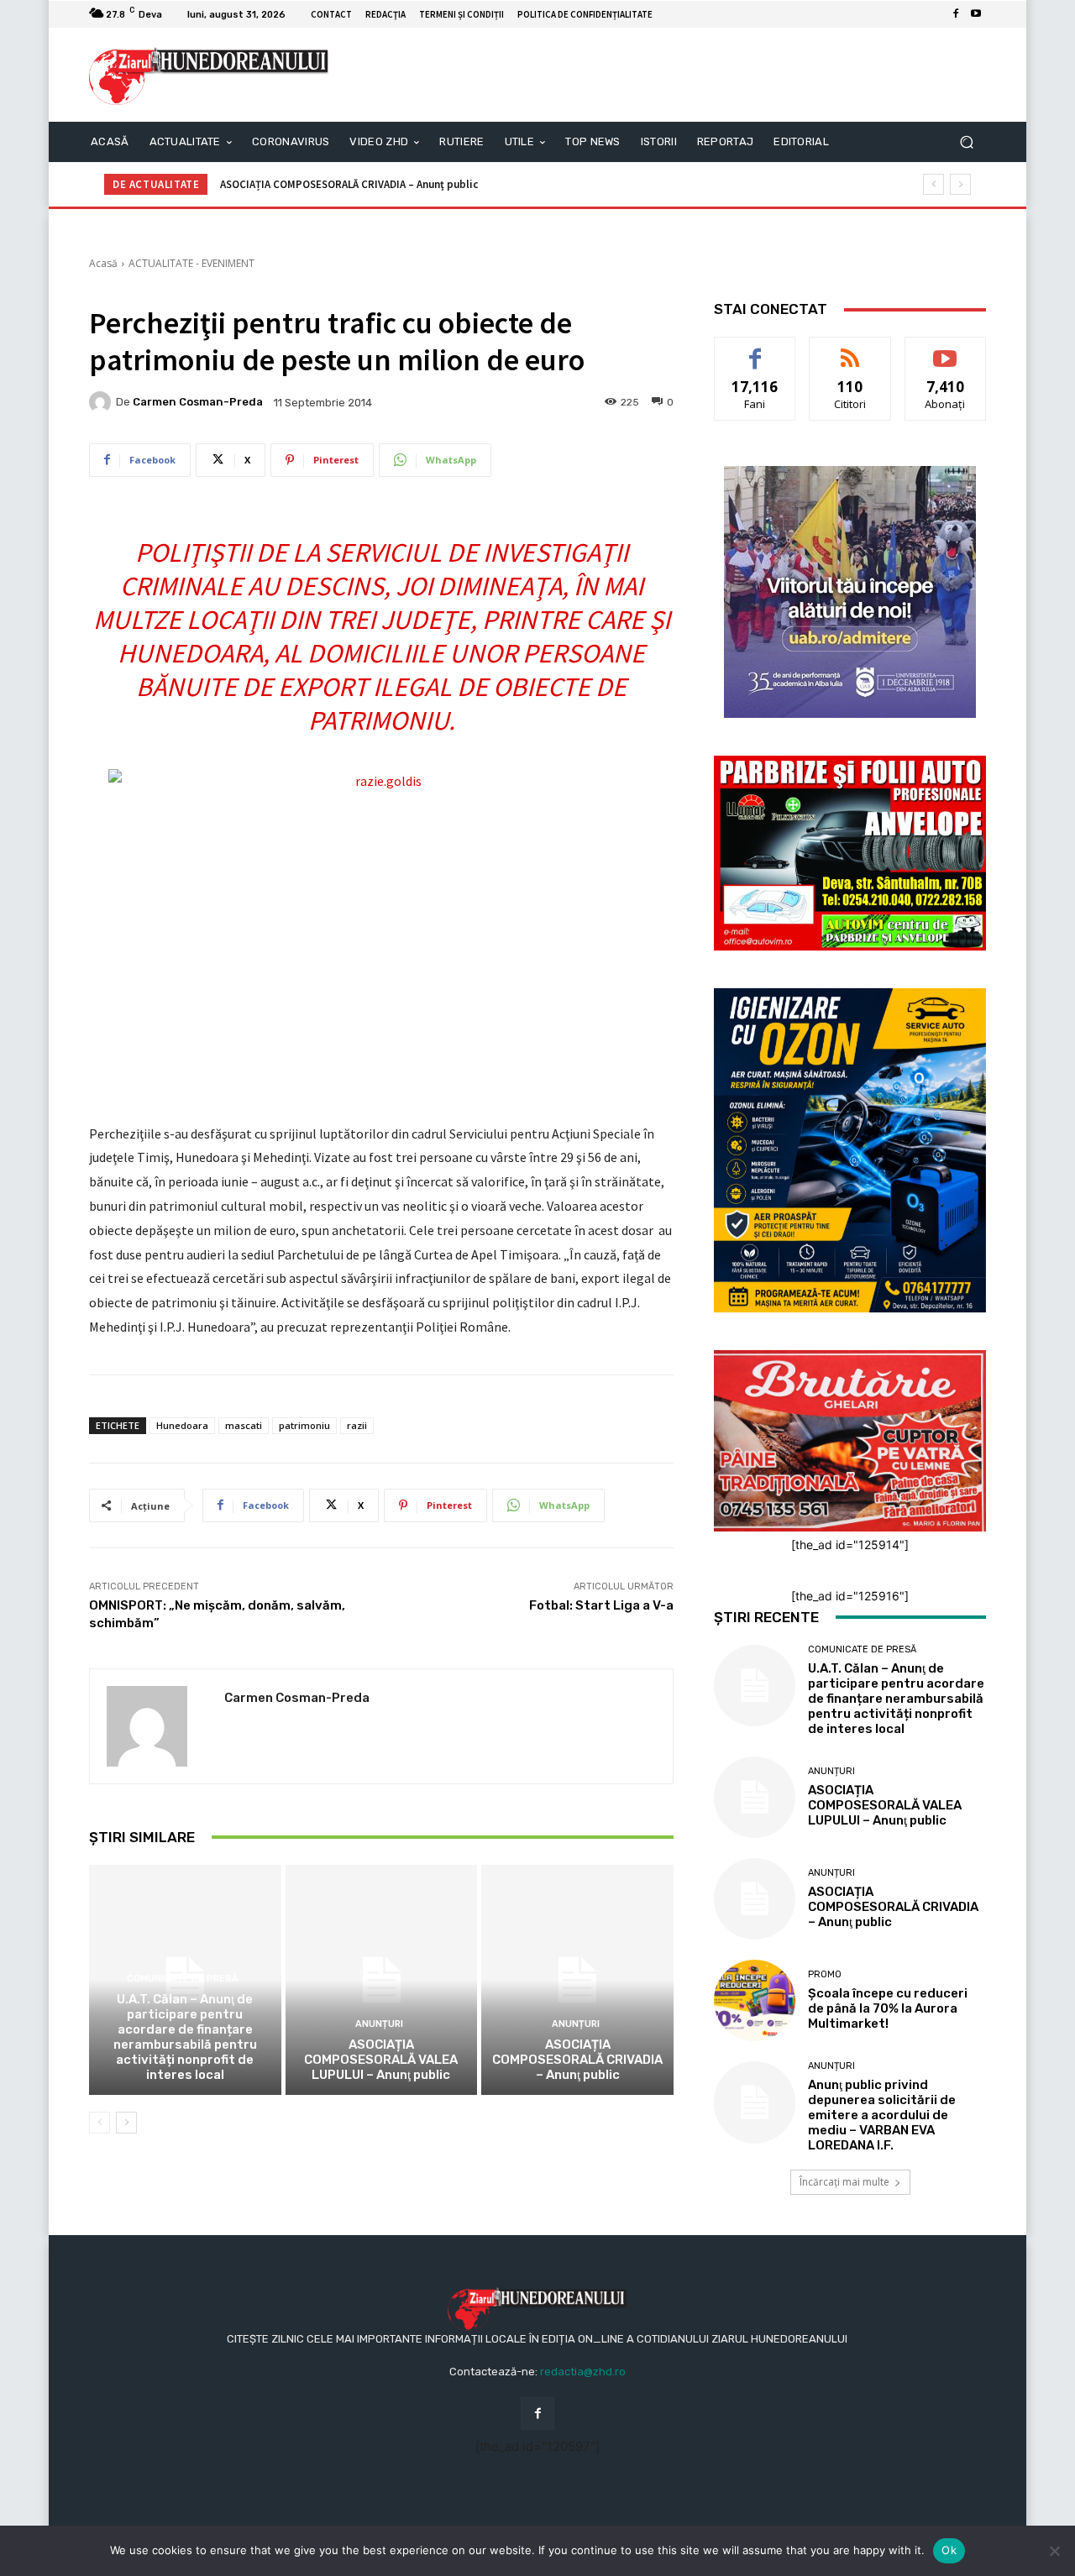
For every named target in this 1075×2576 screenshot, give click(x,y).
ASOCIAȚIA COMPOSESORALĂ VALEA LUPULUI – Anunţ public (381, 2060)
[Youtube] (976, 14)
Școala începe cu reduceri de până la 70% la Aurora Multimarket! (380, 184)
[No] (1054, 2551)
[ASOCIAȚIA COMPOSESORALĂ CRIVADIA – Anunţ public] (577, 1980)
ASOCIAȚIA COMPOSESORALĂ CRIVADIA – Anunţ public (577, 2060)
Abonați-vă (946, 350)
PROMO (825, 1974)
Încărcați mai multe (844, 2182)
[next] (960, 184)
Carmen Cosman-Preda (198, 402)
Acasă (103, 263)
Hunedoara (182, 1425)
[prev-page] (100, 2123)
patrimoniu (304, 1425)
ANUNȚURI (379, 2024)
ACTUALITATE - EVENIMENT (191, 263)
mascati (244, 1425)
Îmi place (755, 350)
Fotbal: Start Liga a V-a (601, 1605)
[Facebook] (956, 14)
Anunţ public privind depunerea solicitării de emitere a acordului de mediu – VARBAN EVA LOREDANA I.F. (882, 2115)
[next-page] (126, 2123)
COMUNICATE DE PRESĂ (183, 1979)
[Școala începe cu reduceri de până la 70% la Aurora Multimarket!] (755, 2000)
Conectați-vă (850, 350)
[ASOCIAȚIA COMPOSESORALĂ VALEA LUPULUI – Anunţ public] (382, 1980)
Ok (949, 2550)
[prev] (933, 184)
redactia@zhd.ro (583, 2372)
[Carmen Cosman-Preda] (102, 402)
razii (357, 1425)
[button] (966, 142)
